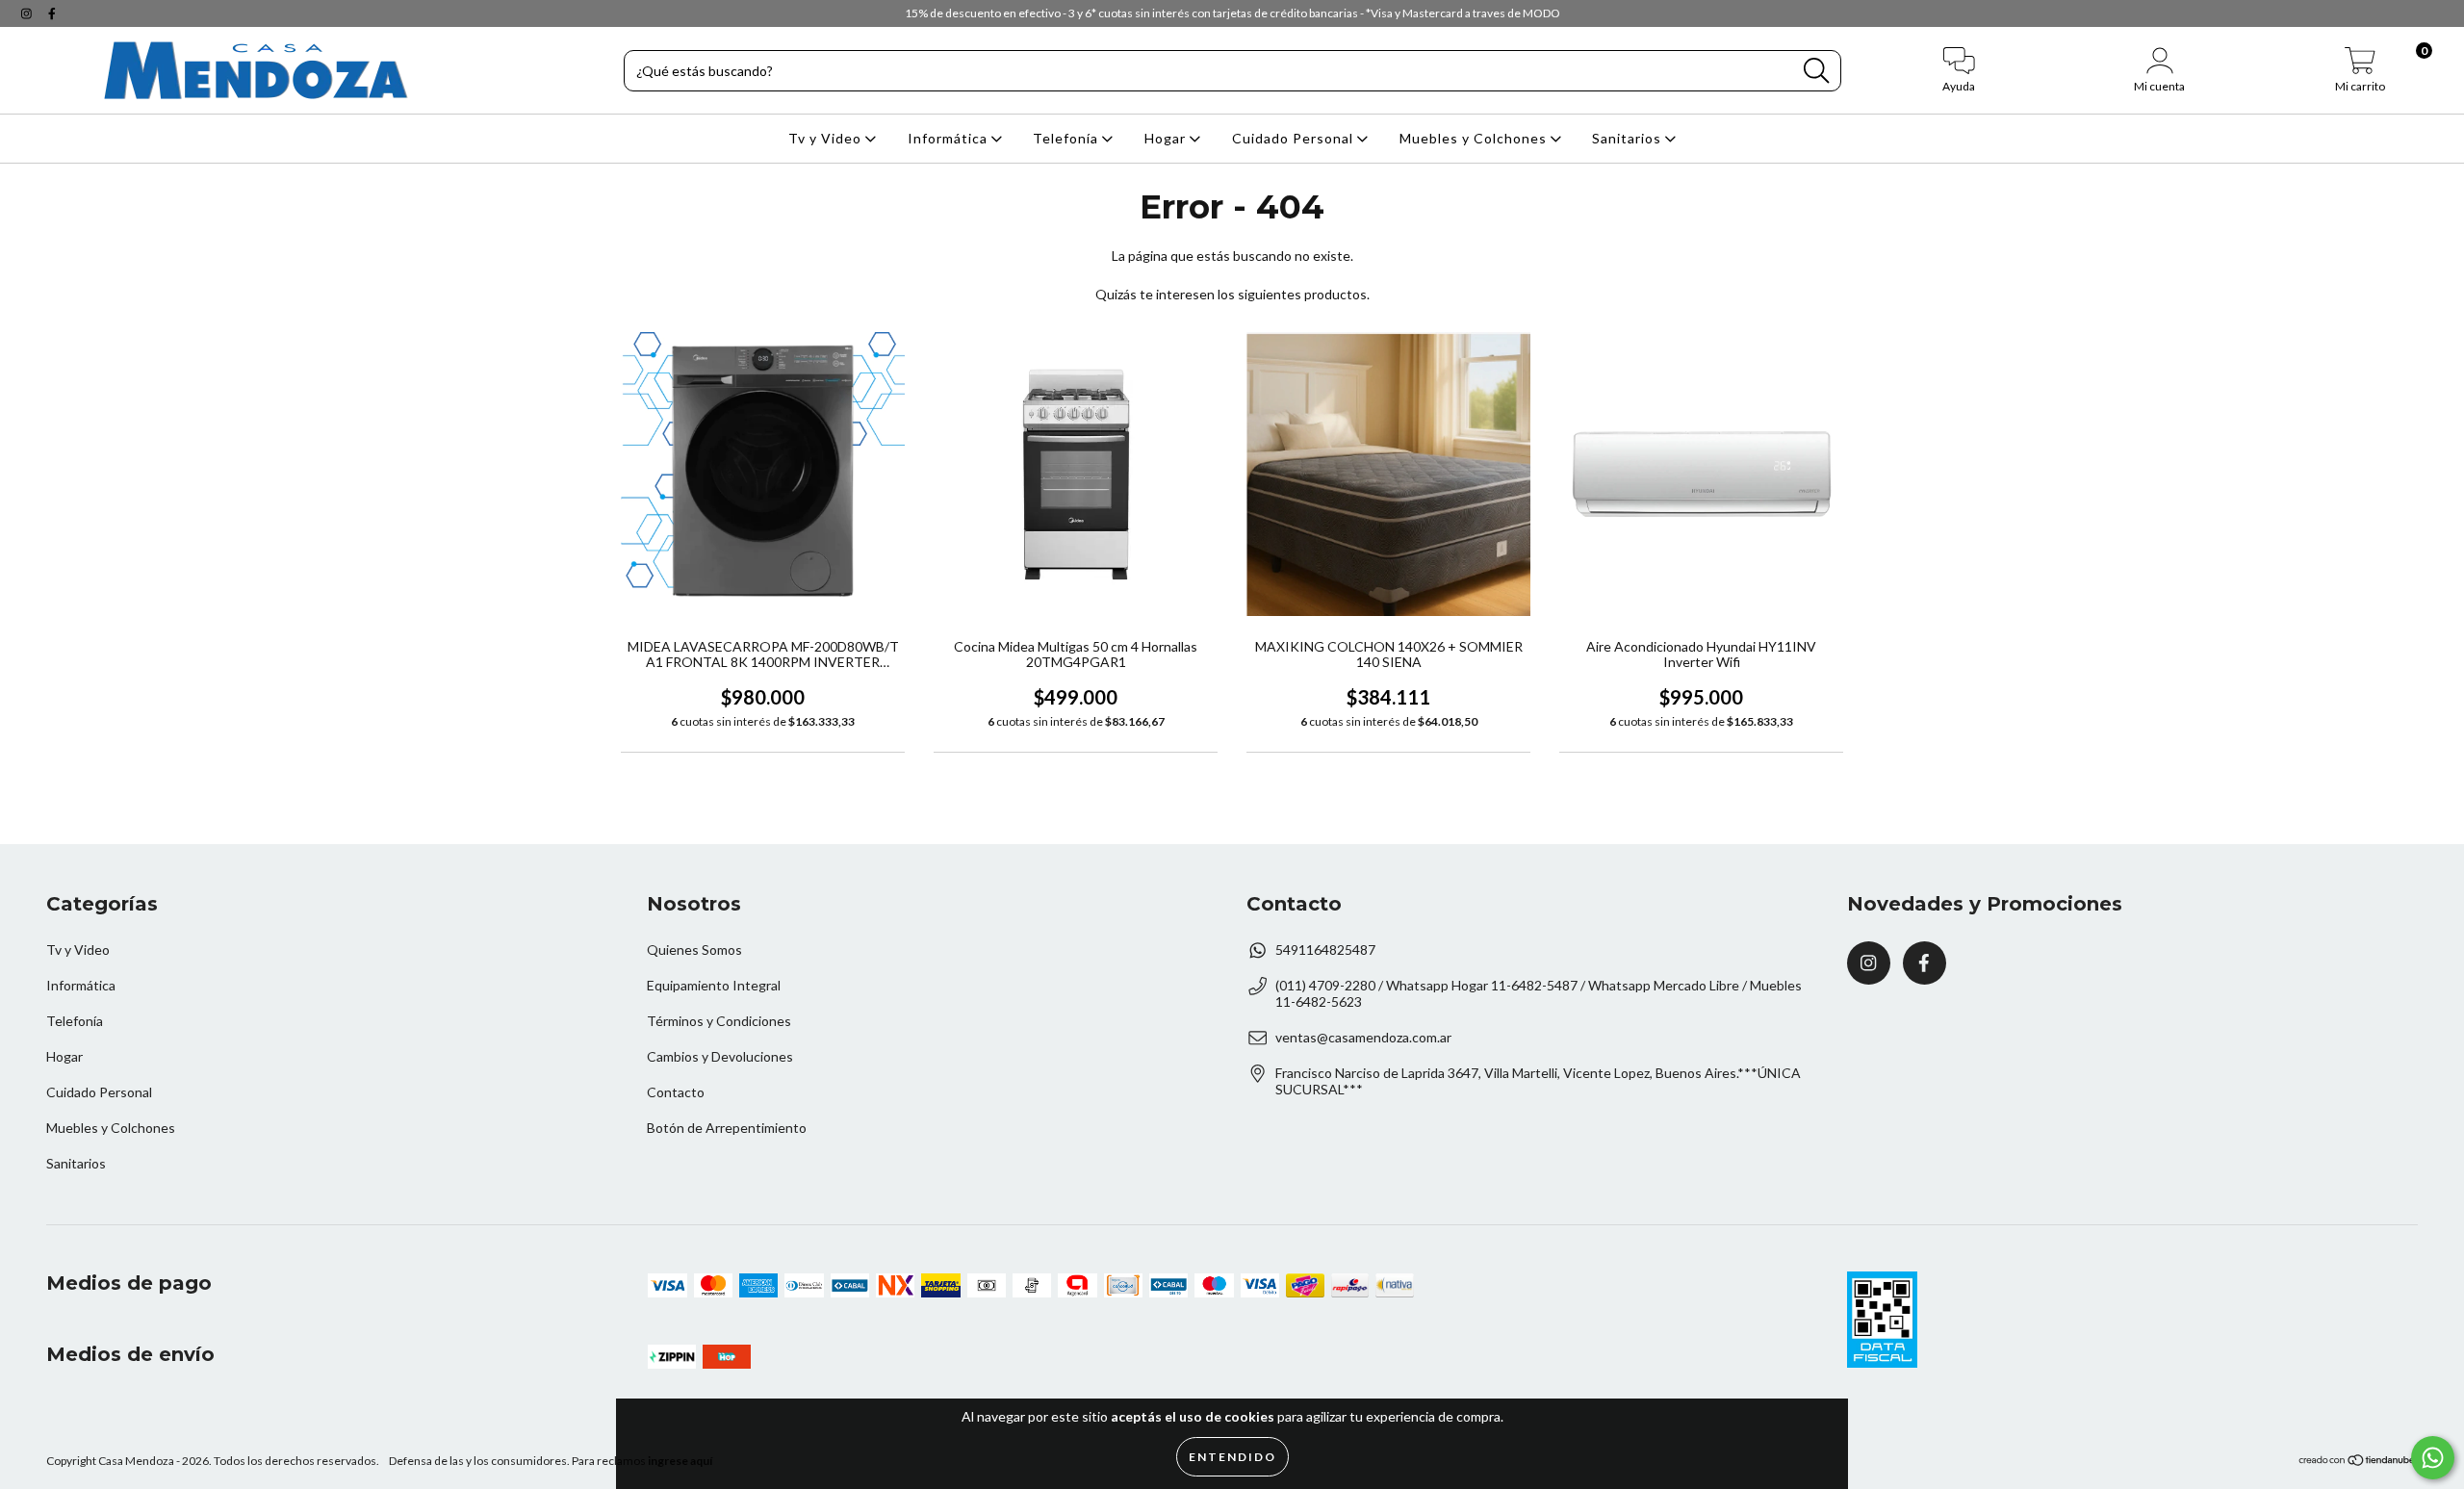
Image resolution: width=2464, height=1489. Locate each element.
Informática (950, 138)
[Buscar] (1816, 71)
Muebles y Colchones (1475, 138)
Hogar (1167, 138)
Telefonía (1067, 138)
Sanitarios (1629, 138)
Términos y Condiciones (719, 1021)
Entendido (1232, 1457)
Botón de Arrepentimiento (727, 1128)
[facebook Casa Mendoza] (52, 13)
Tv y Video (827, 138)
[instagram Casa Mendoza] (28, 13)
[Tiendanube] (2358, 1463)
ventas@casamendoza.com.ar (1363, 1037)
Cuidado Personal (1295, 138)
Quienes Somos (694, 950)
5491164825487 (1325, 950)
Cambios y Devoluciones (720, 1056)
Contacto (676, 1092)
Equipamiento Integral (714, 985)
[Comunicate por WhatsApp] (2433, 1458)
